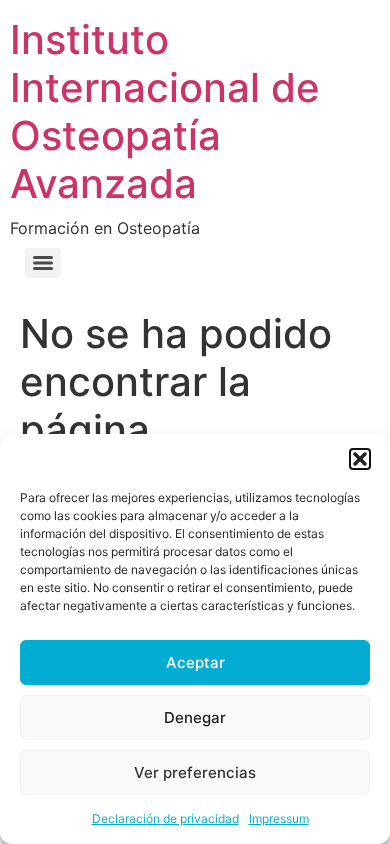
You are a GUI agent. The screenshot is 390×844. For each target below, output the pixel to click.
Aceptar (195, 662)
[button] (360, 459)
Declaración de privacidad (165, 818)
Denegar (195, 717)
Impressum (279, 818)
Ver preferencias (195, 772)
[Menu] (43, 263)
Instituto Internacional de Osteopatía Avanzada (165, 111)
